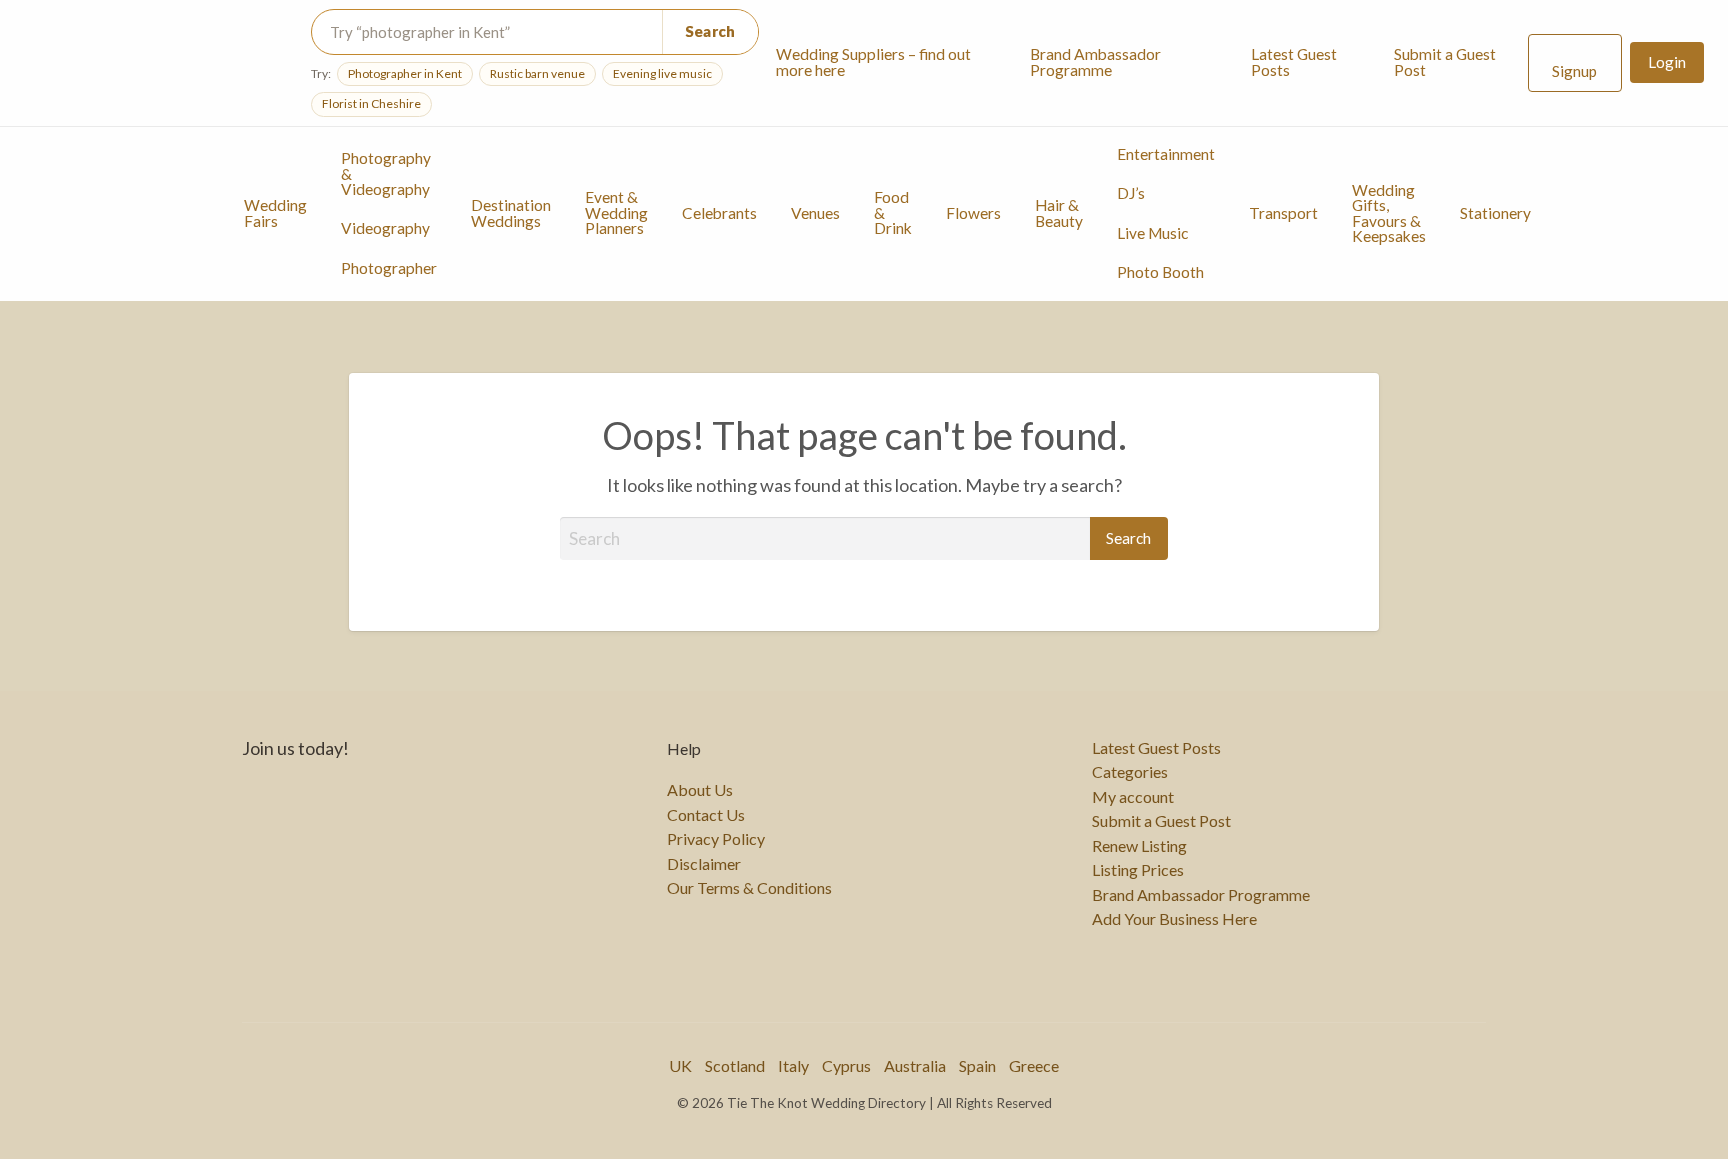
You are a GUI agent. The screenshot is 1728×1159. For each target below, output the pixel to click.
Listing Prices (1138, 870)
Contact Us (706, 815)
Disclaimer (704, 864)
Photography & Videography (386, 173)
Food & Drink (893, 212)
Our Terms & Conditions (749, 888)
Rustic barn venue (537, 73)
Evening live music (662, 73)
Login (1667, 62)
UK (680, 1065)
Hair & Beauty (1059, 213)
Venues (815, 213)
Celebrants (719, 213)
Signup (1574, 71)
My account (1133, 797)
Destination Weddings (511, 213)
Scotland (735, 1065)
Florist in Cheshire (371, 103)
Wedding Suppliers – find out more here (873, 62)
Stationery (1495, 213)
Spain (977, 1065)
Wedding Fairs (275, 213)
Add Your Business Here (1174, 919)
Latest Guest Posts (1294, 62)
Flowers (973, 213)
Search (710, 31)
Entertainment (1166, 154)
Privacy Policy (716, 839)
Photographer (389, 268)
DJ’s (1131, 193)
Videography (385, 228)
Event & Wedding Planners (616, 212)
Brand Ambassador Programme (1095, 62)
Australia (915, 1065)
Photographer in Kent (405, 73)
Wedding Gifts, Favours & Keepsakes (1389, 213)
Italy (793, 1065)
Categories (1130, 772)
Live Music (1152, 233)
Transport (1283, 213)
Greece (1034, 1065)
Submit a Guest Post (1445, 62)
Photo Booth (1160, 272)
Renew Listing (1139, 846)
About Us (700, 790)
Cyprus (846, 1065)
